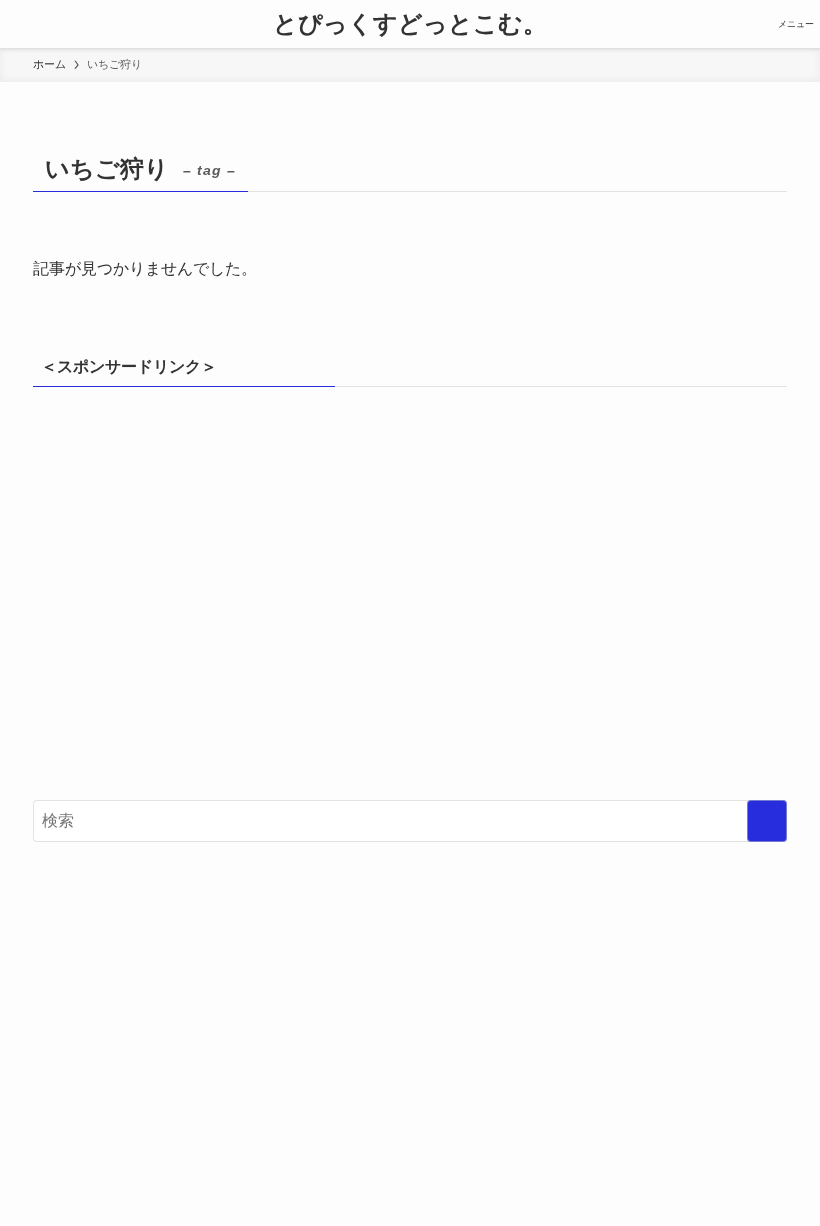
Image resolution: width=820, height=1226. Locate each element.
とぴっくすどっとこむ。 (410, 24)
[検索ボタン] (24, 24)
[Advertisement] (410, 603)
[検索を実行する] (767, 821)
